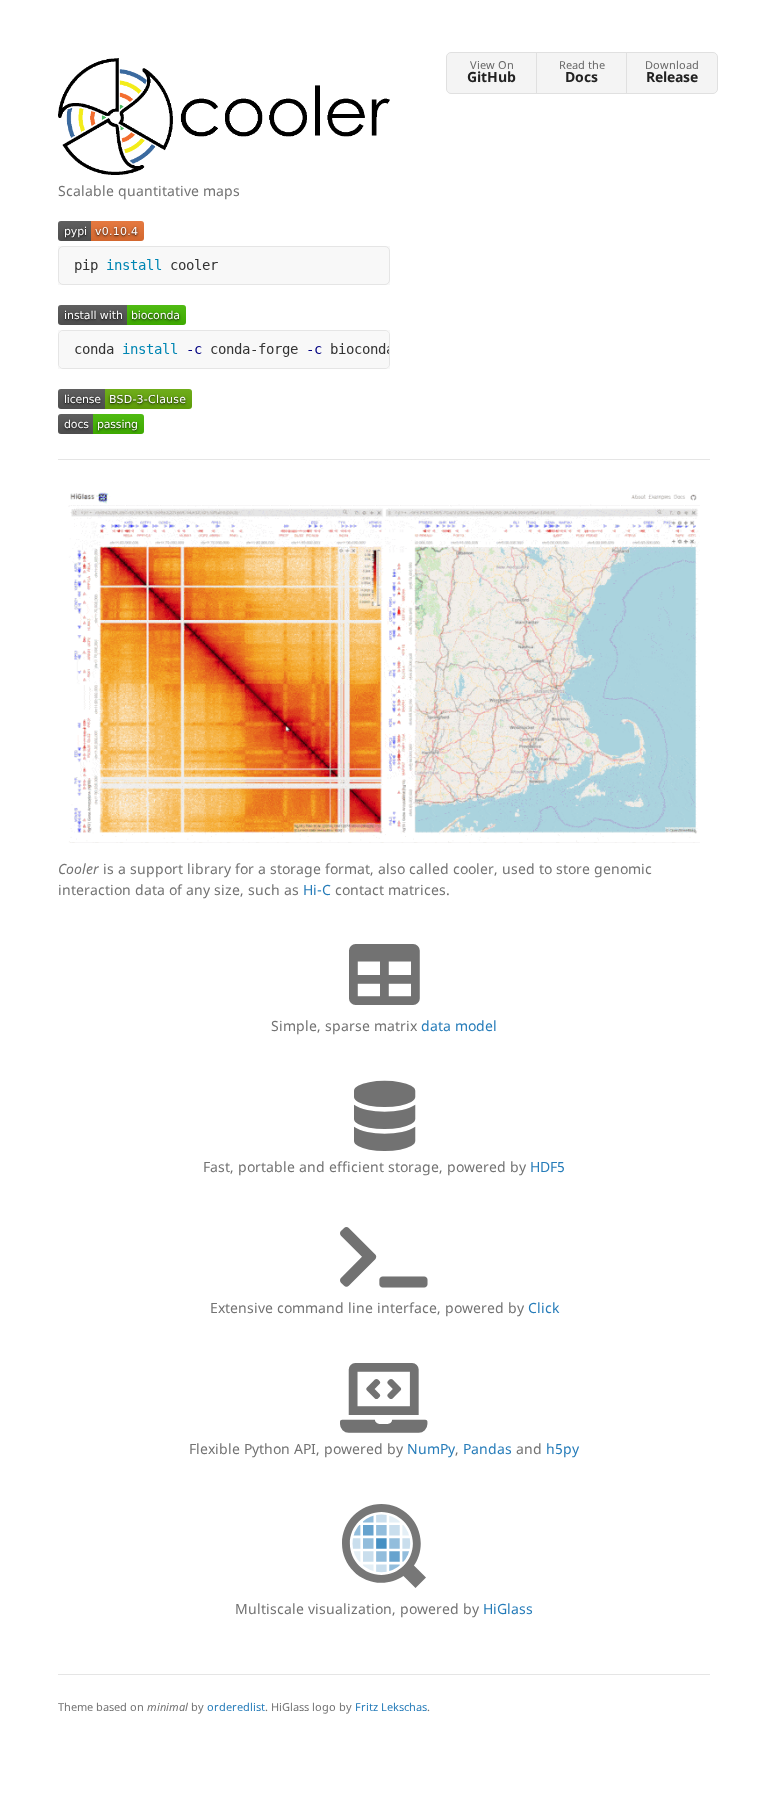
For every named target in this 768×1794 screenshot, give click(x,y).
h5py (562, 1448)
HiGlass (508, 1608)
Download (672, 71)
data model (459, 1025)
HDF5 (547, 1166)
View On (491, 71)
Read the (582, 71)
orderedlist (236, 1706)
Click (543, 1307)
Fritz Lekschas (391, 1706)
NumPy (431, 1448)
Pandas (487, 1448)
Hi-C (317, 889)
